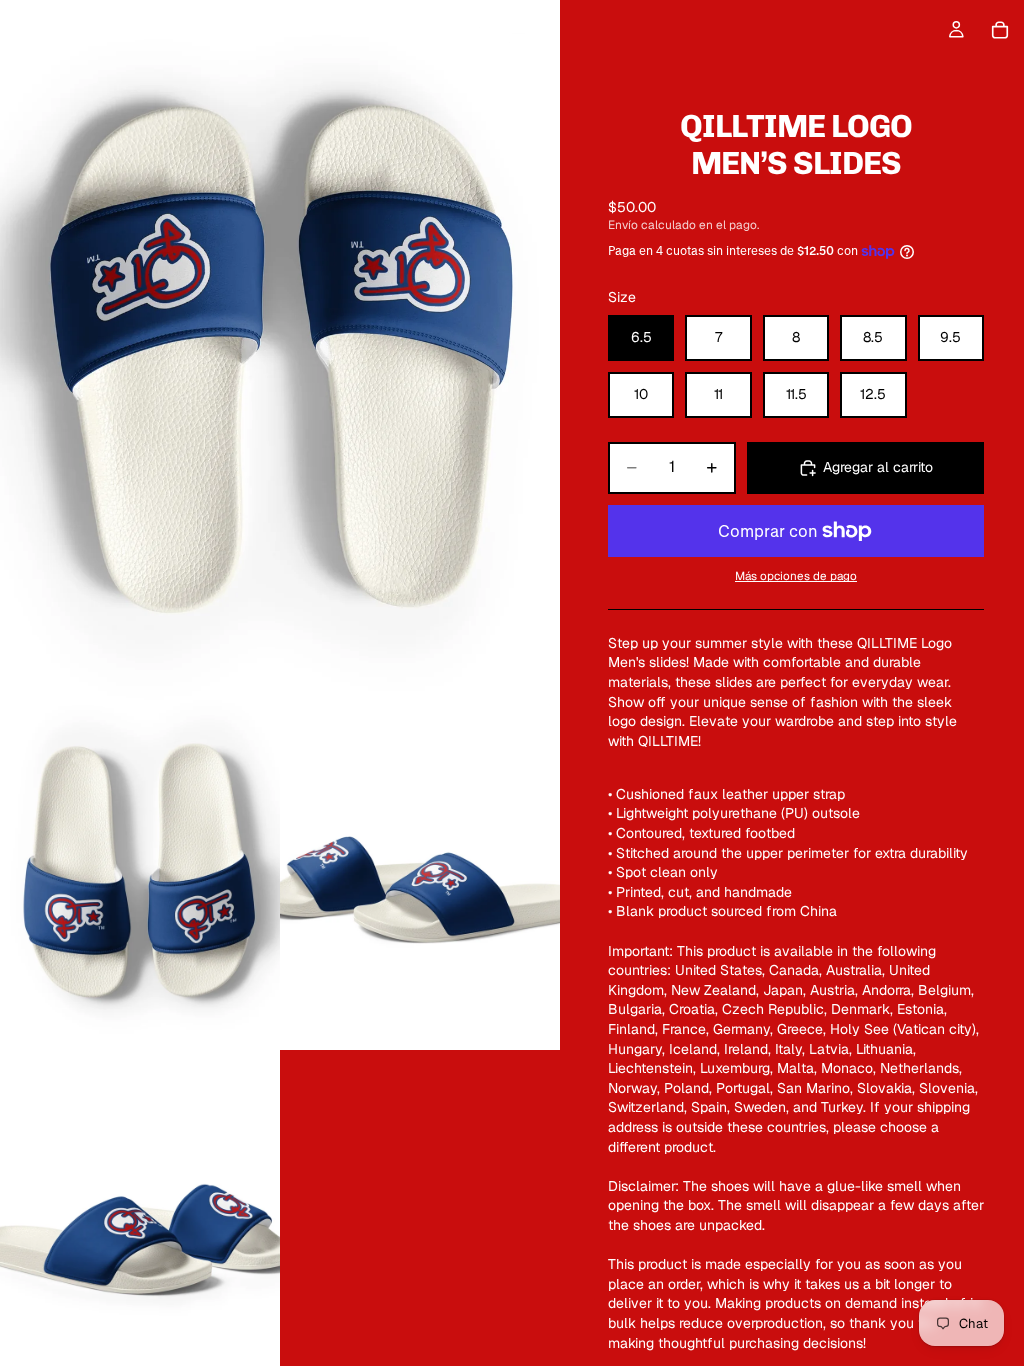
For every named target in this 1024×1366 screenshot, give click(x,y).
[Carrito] (1000, 30)
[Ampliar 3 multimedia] (420, 875)
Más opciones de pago (796, 575)
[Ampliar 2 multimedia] (140, 875)
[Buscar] (66, 30)
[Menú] (23, 30)
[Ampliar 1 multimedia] (280, 350)
